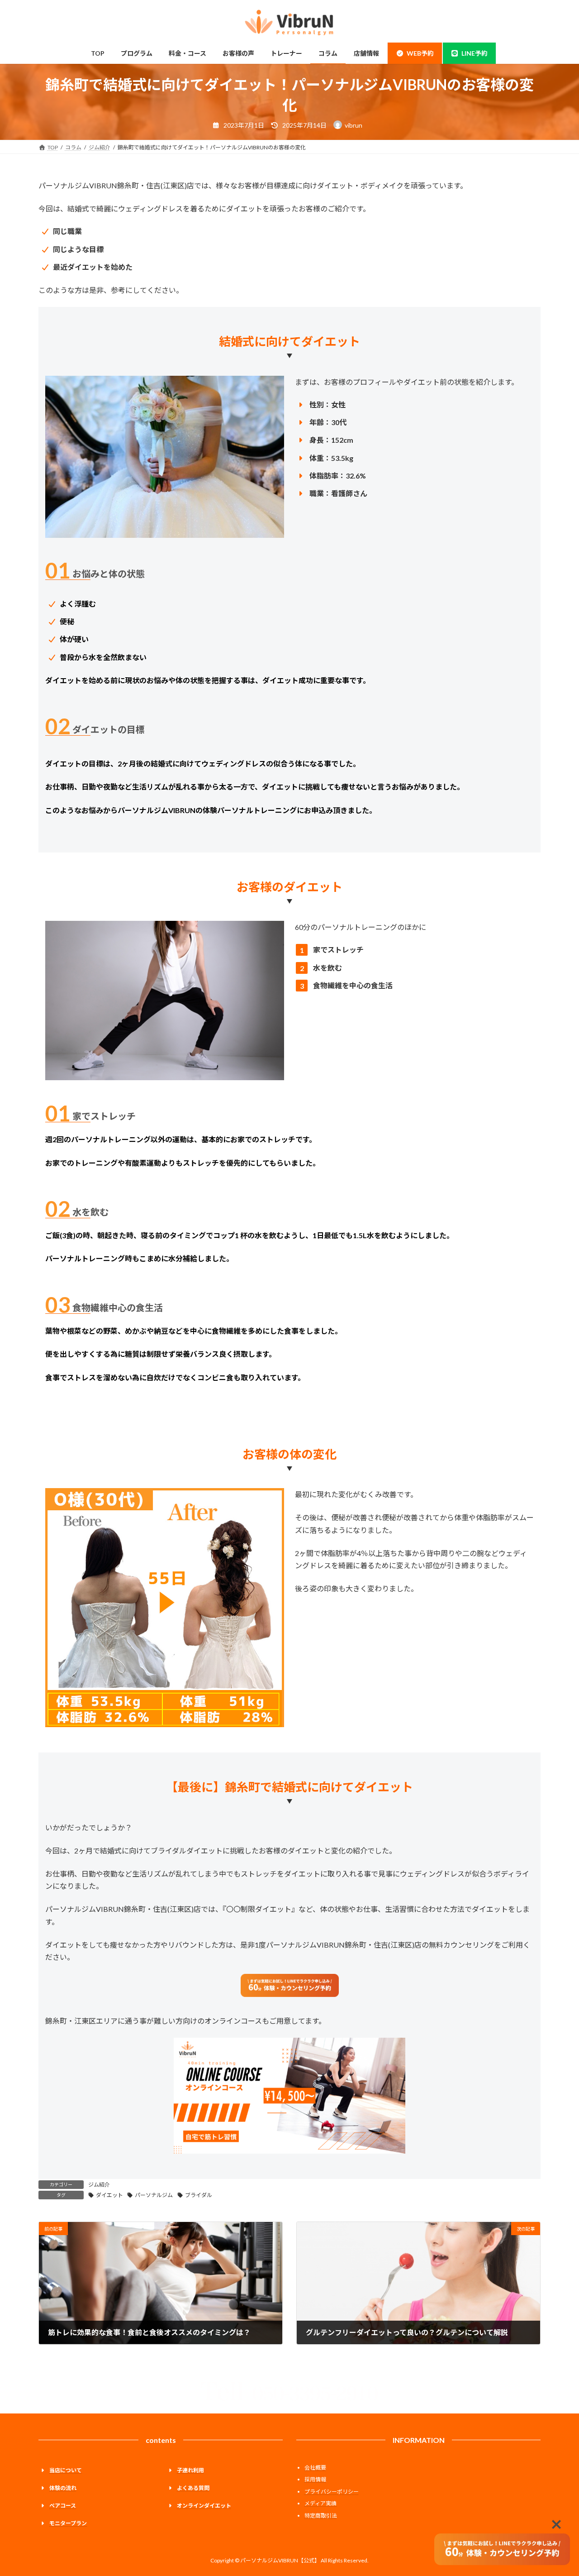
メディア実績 (320, 2504)
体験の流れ (63, 2488)
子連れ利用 (190, 2470)
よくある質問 (193, 2488)
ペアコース (63, 2506)
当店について (66, 2470)
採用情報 (315, 2479)
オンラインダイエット (204, 2506)
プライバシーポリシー (332, 2492)
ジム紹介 (99, 2185)
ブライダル (199, 2195)
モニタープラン (68, 2524)
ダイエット (109, 2195)
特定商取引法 (321, 2516)
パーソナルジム (154, 2195)
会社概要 (315, 2468)
